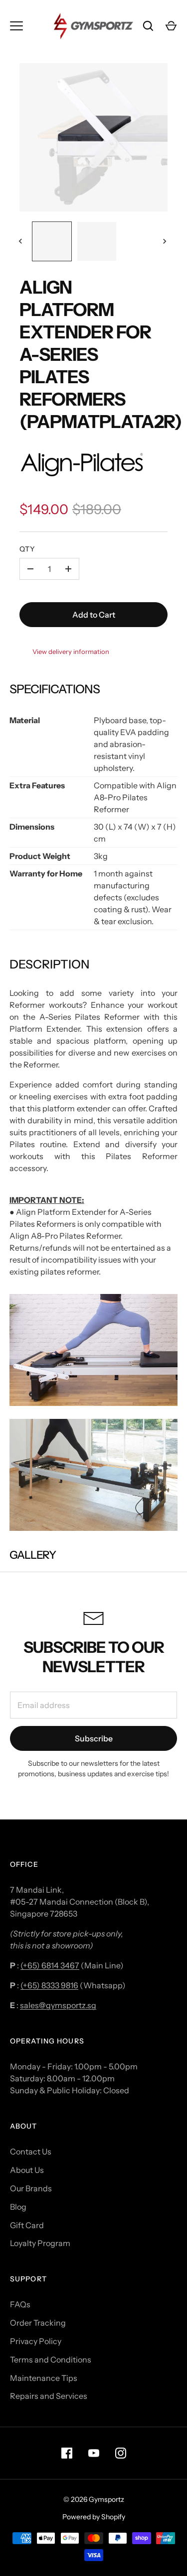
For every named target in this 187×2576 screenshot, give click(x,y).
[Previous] (21, 241)
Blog (18, 2207)
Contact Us (31, 2151)
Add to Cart (94, 615)
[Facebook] (67, 2453)
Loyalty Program (40, 2243)
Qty (27, 549)
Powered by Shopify (94, 2517)
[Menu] (16, 26)
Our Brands (31, 2188)
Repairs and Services (49, 2396)
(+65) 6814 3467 (50, 1965)
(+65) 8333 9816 (49, 1985)
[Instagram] (121, 2453)
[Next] (166, 241)
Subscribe (94, 1738)
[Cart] (171, 26)
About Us (27, 2170)
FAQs (20, 2304)
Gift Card (27, 2225)
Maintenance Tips (44, 2378)
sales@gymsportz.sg (58, 2005)
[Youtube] (94, 2453)
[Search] (148, 26)
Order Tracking (38, 2323)
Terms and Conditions (51, 2360)
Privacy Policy (36, 2341)
